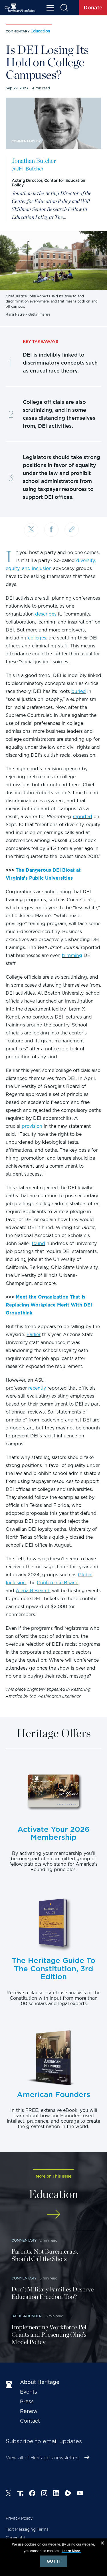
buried (79, 691)
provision (32, 1126)
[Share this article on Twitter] (31, 530)
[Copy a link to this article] (72, 530)
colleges (37, 638)
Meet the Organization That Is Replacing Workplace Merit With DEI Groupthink (49, 1305)
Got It (54, 2561)
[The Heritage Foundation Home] (20, 8)
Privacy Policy (19, 2518)
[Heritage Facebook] (32, 2494)
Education (40, 31)
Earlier (34, 1335)
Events (29, 2392)
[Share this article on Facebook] (51, 530)
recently (37, 1388)
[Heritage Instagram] (44, 2494)
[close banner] (102, 2544)
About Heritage (40, 2382)
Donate (93, 8)
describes (46, 614)
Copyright (16, 2538)
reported (82, 817)
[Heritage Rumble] (68, 2494)
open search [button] (64, 8)
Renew (29, 2411)
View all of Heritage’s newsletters (43, 2458)
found (38, 1243)
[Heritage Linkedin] (56, 2494)
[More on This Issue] (53, 2214)
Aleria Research (33, 1591)
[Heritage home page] (10, 2385)
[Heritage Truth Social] (20, 2494)
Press (27, 2401)
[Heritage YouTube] (80, 2494)
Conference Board (57, 1583)
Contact (30, 2421)
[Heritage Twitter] (9, 2494)
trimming (72, 955)
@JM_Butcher (28, 169)
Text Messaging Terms (27, 2529)
